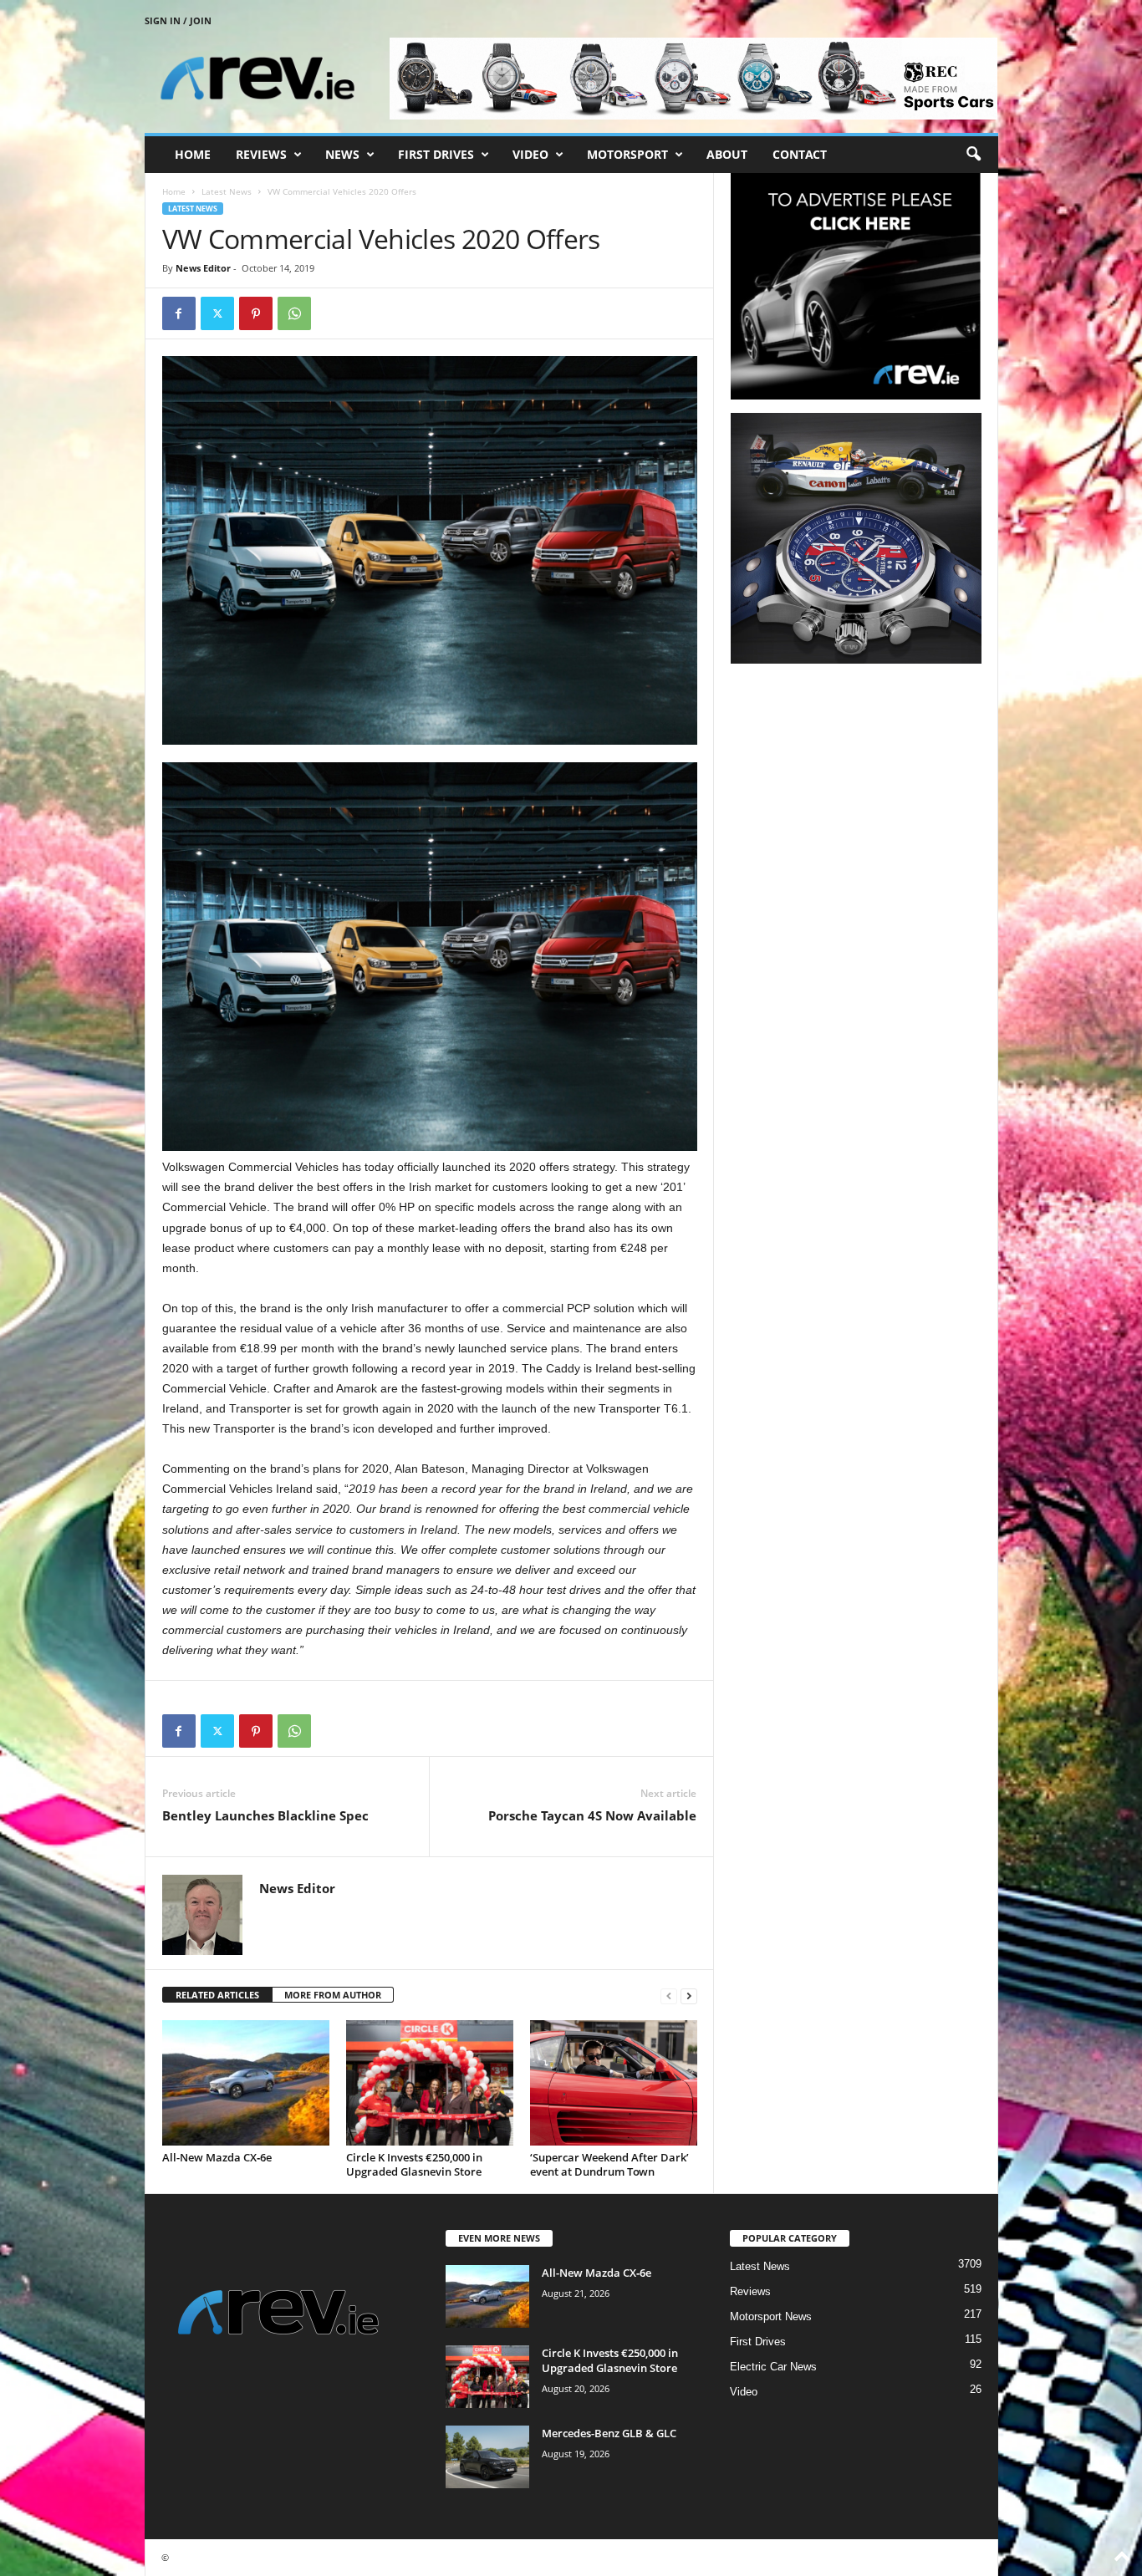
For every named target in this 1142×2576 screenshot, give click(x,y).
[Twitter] (217, 313)
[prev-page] (669, 1996)
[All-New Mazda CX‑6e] (246, 2083)
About (727, 154)
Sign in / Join (178, 20)
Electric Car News (773, 2367)
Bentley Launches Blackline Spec (265, 1815)
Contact (800, 154)
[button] (973, 155)
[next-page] (689, 1996)
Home (193, 154)
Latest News (227, 191)
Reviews (261, 154)
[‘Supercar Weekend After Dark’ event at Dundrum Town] (614, 2083)
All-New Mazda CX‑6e (217, 2157)
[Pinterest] (256, 313)
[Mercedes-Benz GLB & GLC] (487, 2457)
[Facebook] (179, 313)
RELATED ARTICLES (217, 1995)
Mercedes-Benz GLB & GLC (609, 2433)
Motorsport (627, 154)
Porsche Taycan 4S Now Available (592, 1815)
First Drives (436, 154)
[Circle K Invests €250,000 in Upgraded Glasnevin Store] (430, 2083)
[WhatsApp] (294, 313)
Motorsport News (771, 2316)
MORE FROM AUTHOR (333, 1995)
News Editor (203, 268)
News (342, 154)
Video (530, 154)
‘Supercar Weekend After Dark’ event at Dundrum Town (609, 2164)
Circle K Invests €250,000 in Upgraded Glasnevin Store (414, 2164)
